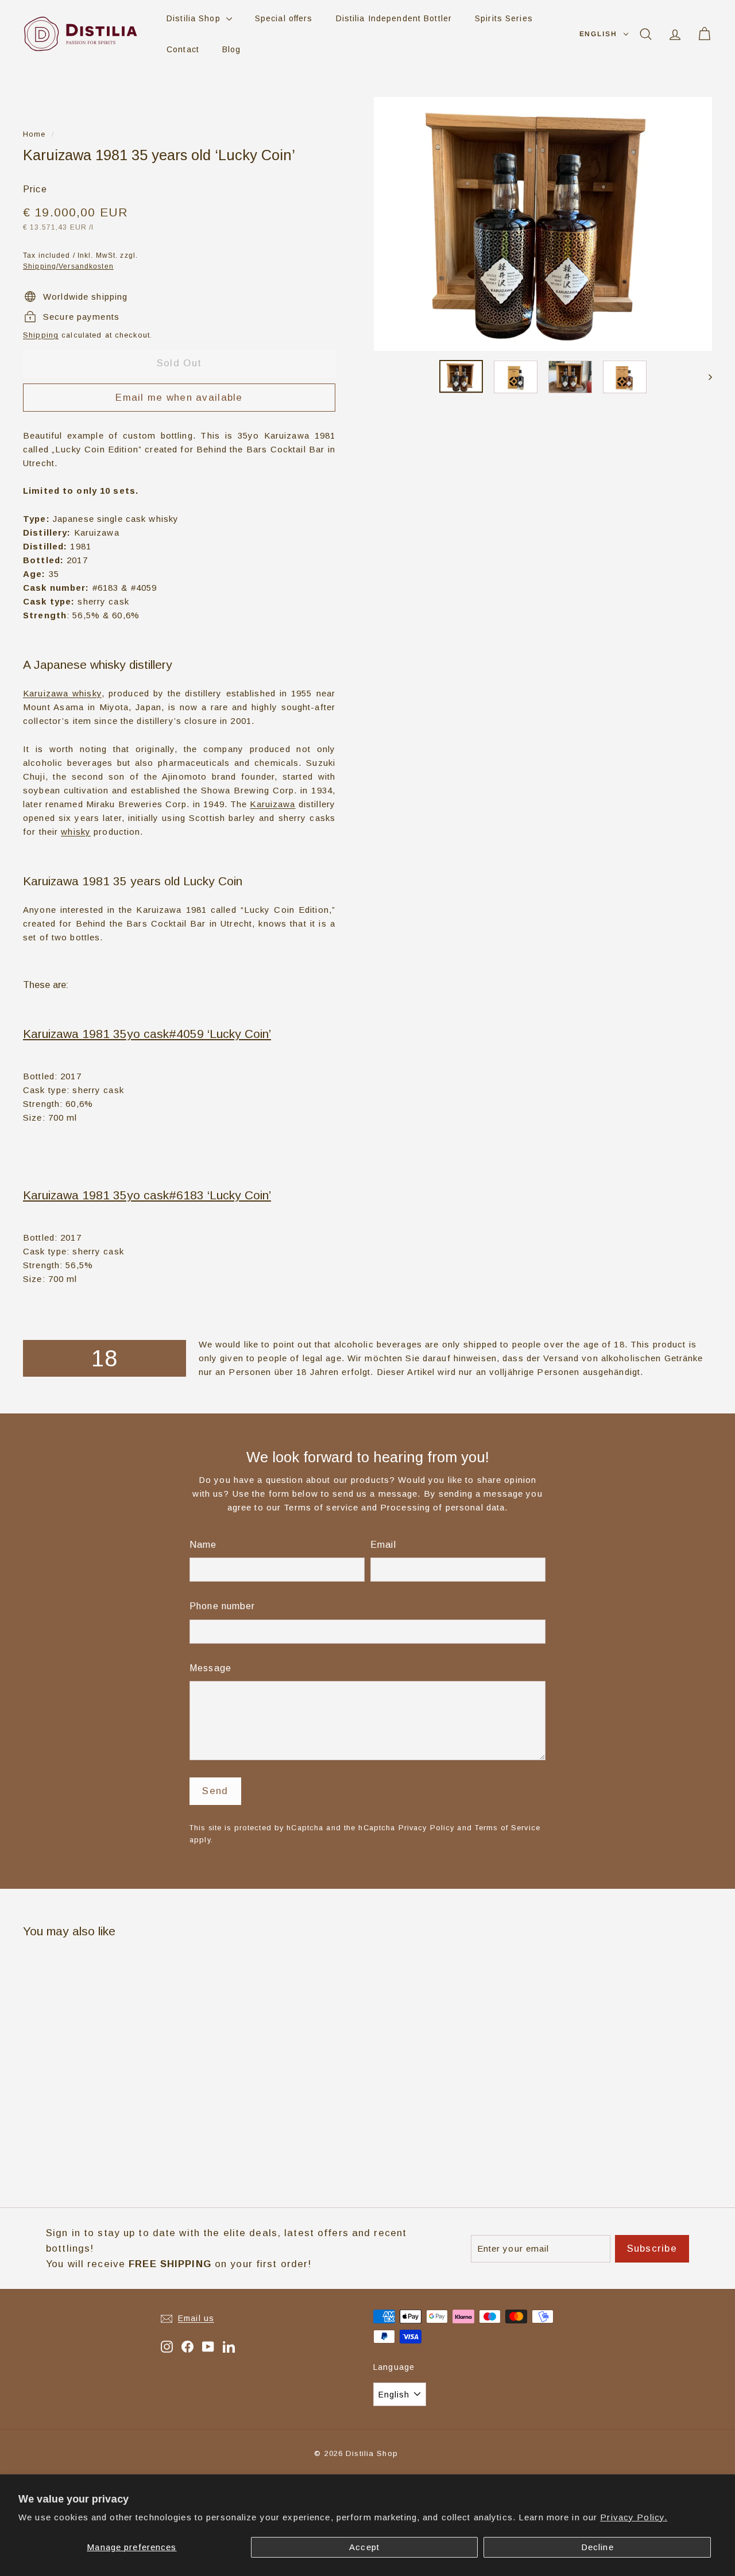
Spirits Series (504, 18)
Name (203, 1545)
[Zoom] (543, 224)
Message (210, 1668)
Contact (183, 49)
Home (34, 134)
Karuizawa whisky (62, 693)
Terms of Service (508, 1828)
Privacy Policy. (634, 2517)
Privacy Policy (427, 1828)
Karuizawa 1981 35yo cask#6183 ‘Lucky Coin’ (147, 1195)
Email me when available (179, 398)
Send (215, 1791)
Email (383, 1545)
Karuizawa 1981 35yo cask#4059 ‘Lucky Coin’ (147, 1034)
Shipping (41, 335)
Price (35, 189)
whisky (76, 832)
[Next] (705, 377)
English (598, 34)
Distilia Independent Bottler (394, 18)
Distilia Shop (195, 18)
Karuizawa (272, 804)
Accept (364, 2547)
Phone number (223, 1606)
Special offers (284, 18)
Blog (232, 49)
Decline (597, 2547)
